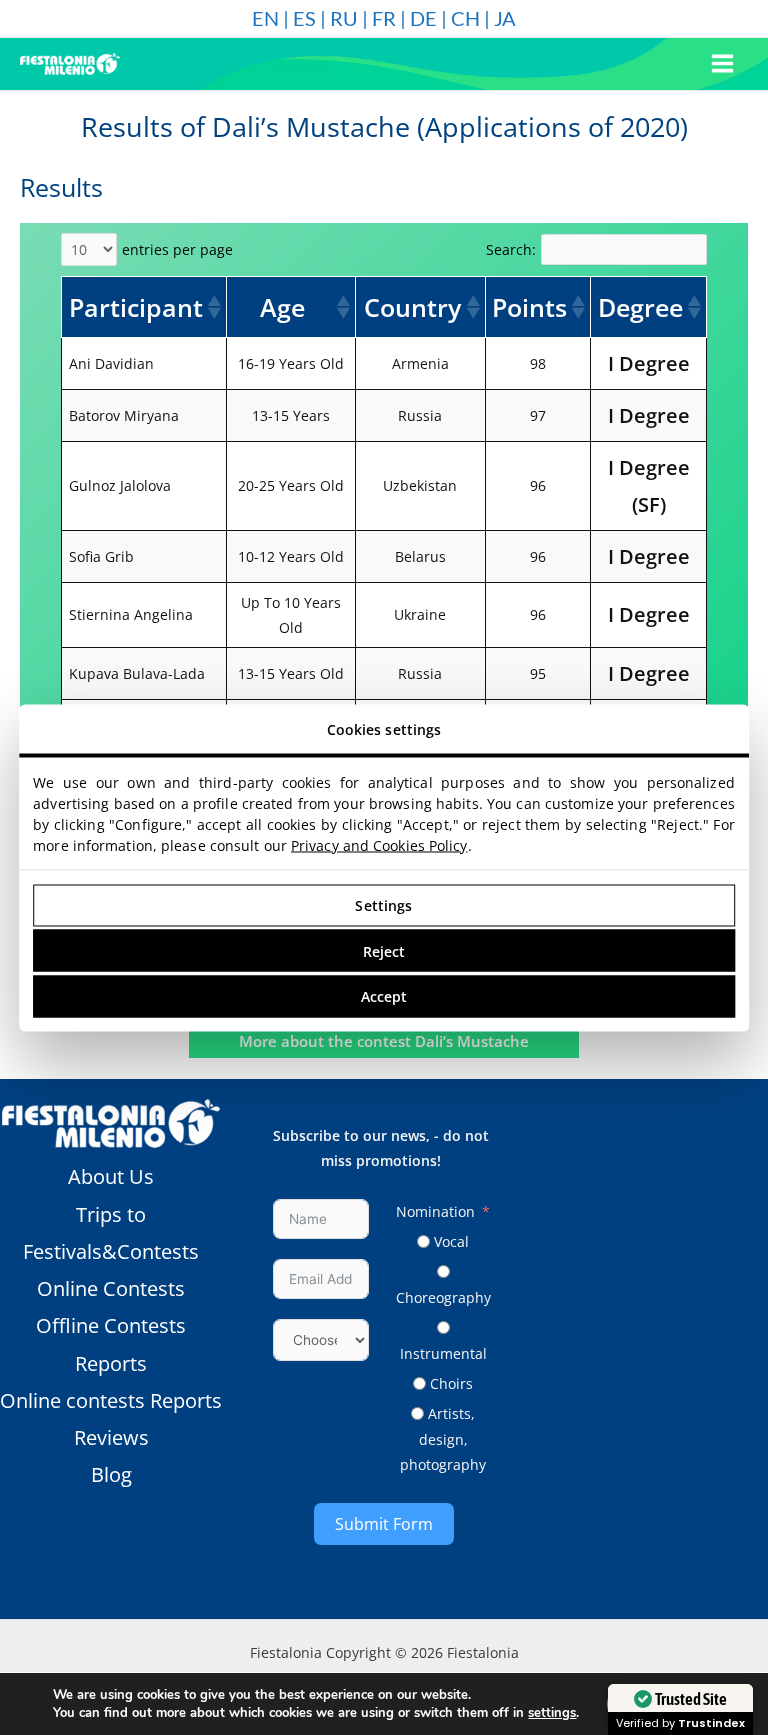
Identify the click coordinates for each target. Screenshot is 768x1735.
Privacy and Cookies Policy (379, 844)
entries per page (177, 249)
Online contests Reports (111, 1400)
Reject (384, 950)
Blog (111, 1474)
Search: (511, 249)
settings (552, 1713)
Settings (383, 905)
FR (384, 18)
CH (465, 18)
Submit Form (384, 1524)
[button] (213, 307)
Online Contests (111, 1288)
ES (304, 18)
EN (265, 18)
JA (505, 18)
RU (344, 18)
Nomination (435, 1211)
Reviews (111, 1437)
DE (423, 18)
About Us (111, 1176)
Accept (384, 996)
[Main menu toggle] (723, 64)
